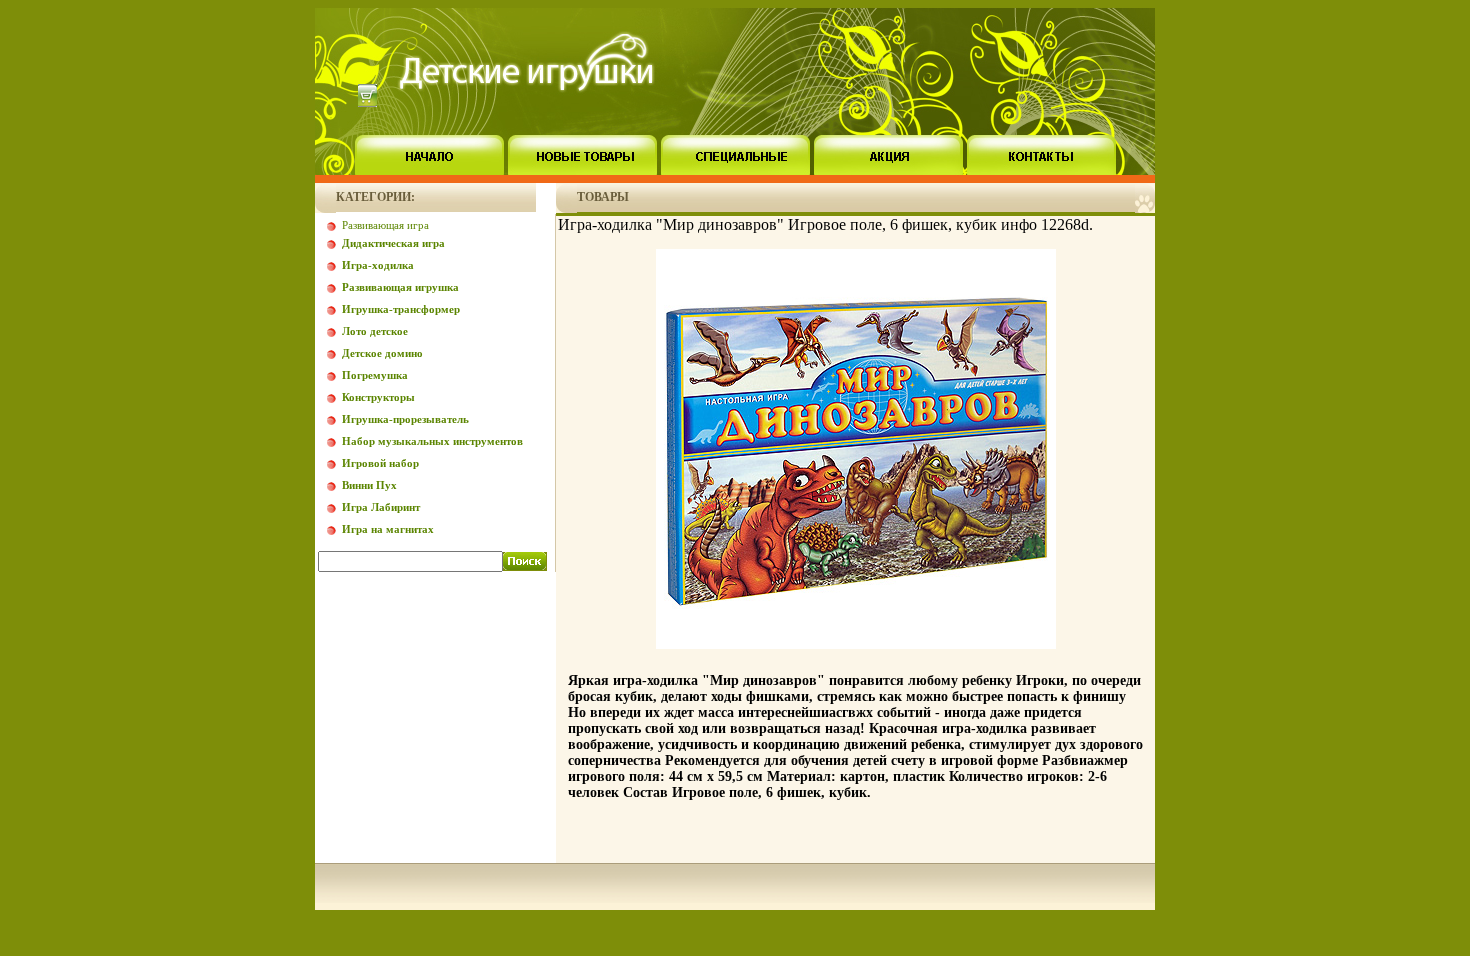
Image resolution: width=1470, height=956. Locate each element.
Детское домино (382, 353)
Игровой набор (380, 463)
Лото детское (375, 331)
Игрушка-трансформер (401, 309)
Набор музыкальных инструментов (432, 441)
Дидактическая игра (393, 243)
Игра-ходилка (378, 265)
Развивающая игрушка (400, 287)
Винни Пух (369, 485)
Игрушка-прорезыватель (405, 419)
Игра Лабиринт (381, 507)
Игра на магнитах (388, 529)
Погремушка (375, 375)
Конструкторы (378, 397)
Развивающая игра (385, 225)
